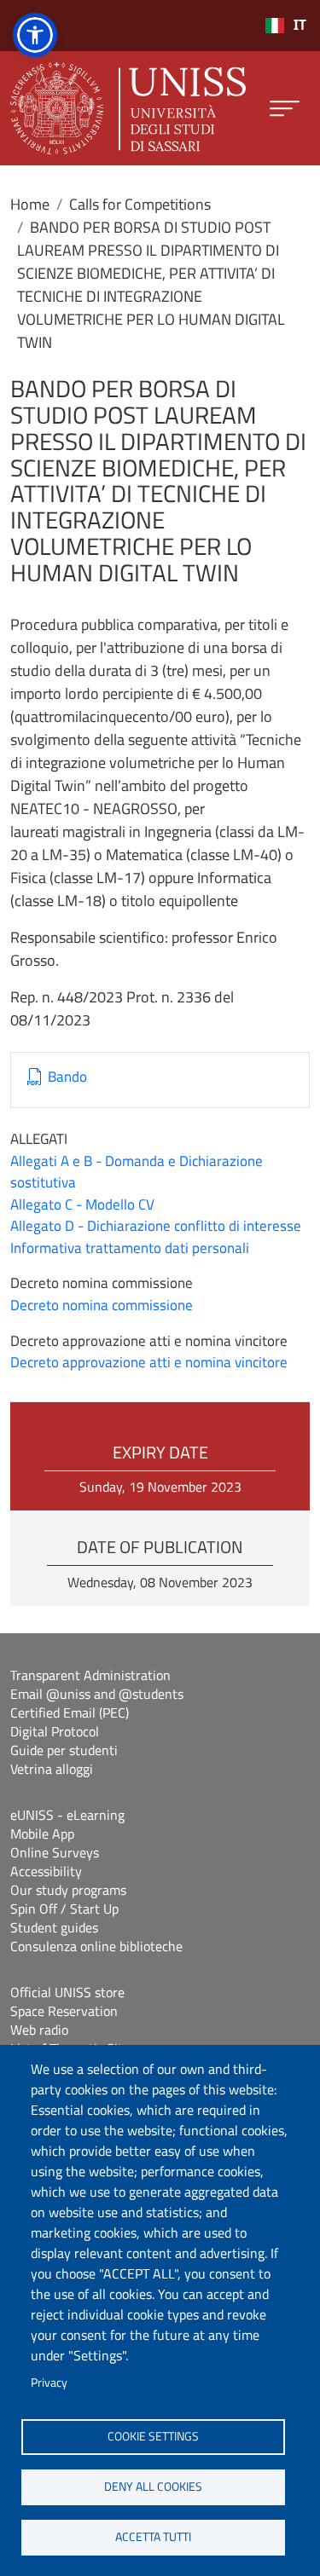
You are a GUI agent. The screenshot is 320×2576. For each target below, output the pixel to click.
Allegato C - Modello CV (82, 1204)
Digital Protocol (55, 1731)
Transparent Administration (90, 1675)
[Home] (128, 108)
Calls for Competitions (140, 204)
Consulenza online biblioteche (96, 1946)
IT (300, 25)
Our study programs (68, 1890)
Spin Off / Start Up (64, 1909)
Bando (67, 1077)
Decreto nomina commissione (102, 1305)
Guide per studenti (64, 1750)
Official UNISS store (67, 1992)
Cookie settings (153, 2436)
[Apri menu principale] (285, 109)
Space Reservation (64, 2011)
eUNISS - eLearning (67, 1815)
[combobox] (285, 26)
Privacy (49, 2383)
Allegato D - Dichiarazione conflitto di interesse (156, 1226)
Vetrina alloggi (52, 1769)
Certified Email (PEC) (70, 1713)
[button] (35, 35)
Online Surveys (55, 1852)
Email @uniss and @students (97, 1694)
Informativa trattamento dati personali (130, 1248)
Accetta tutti (153, 2537)
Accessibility (46, 1871)
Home (30, 204)
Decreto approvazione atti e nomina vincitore (149, 1362)
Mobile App (42, 1834)
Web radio (39, 2030)
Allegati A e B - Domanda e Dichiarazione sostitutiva (137, 1172)
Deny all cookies (153, 2486)
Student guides (54, 1927)
